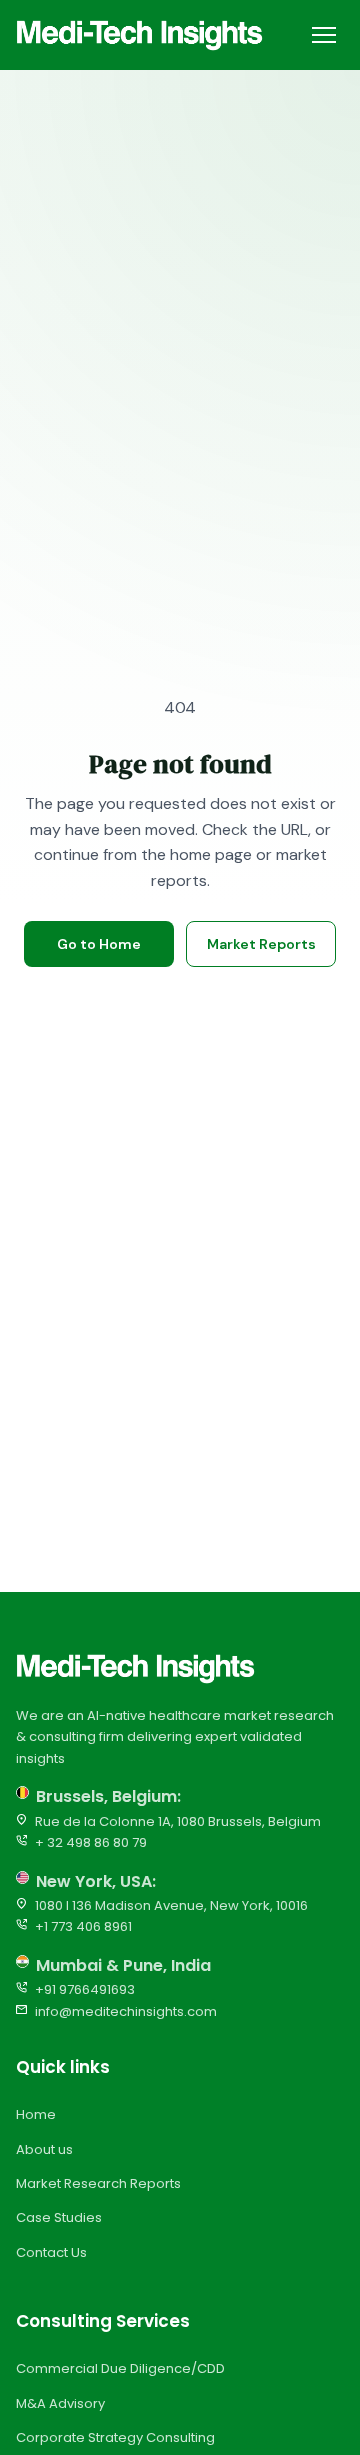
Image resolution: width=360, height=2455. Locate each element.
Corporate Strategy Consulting (115, 2437)
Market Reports (261, 944)
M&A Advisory (60, 2403)
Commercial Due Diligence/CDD (120, 2368)
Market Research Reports (98, 2183)
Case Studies (59, 2217)
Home (36, 2114)
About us (44, 2149)
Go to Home (99, 944)
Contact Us (51, 2252)
